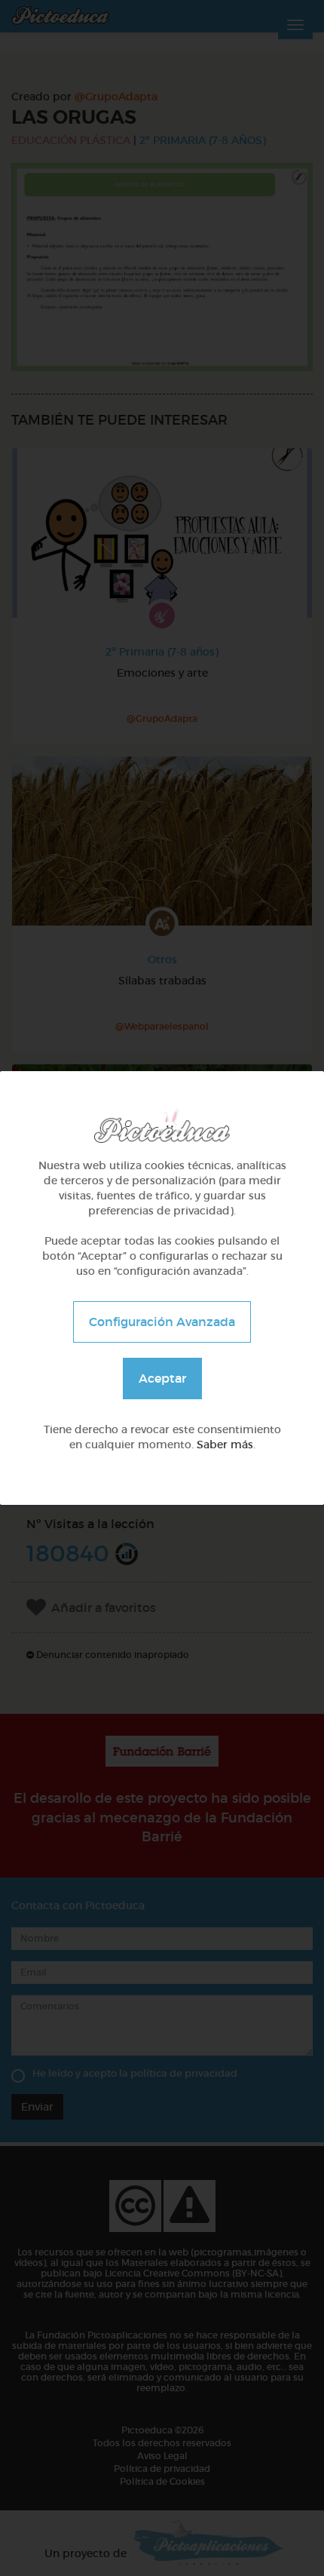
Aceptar (162, 1378)
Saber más (225, 1445)
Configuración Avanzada (162, 1322)
